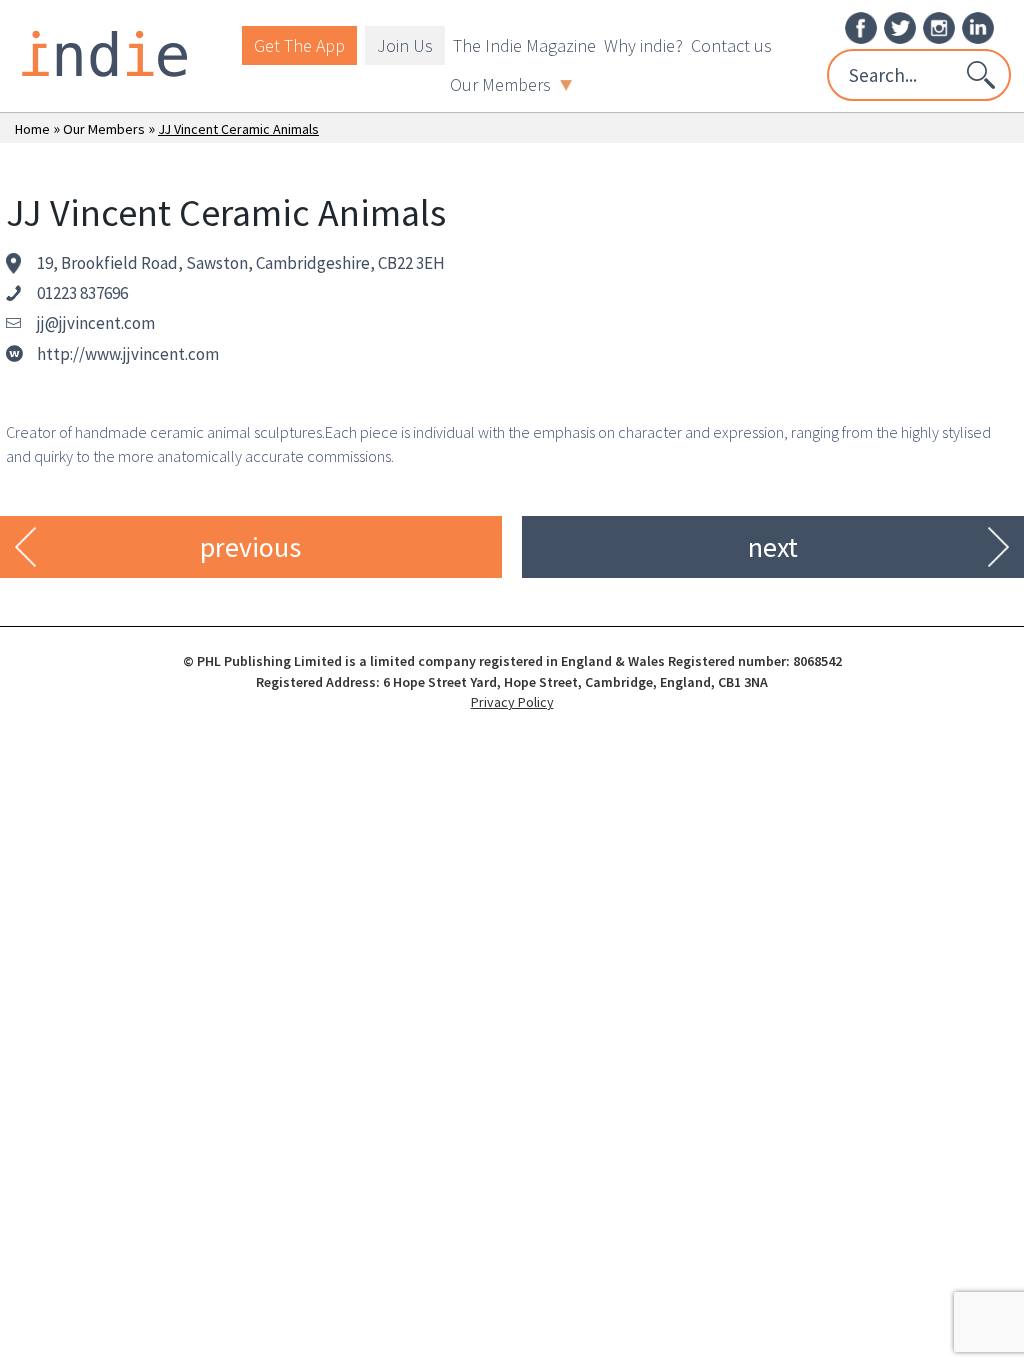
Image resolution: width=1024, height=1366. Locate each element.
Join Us (405, 45)
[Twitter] (900, 26)
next (773, 547)
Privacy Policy (512, 702)
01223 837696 (82, 293)
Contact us (731, 45)
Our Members (500, 84)
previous (250, 547)
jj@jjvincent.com (96, 323)
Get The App (299, 45)
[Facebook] (861, 26)
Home (32, 129)
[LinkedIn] (978, 26)
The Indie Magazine (524, 45)
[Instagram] (939, 26)
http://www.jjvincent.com (128, 354)
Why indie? (643, 45)
